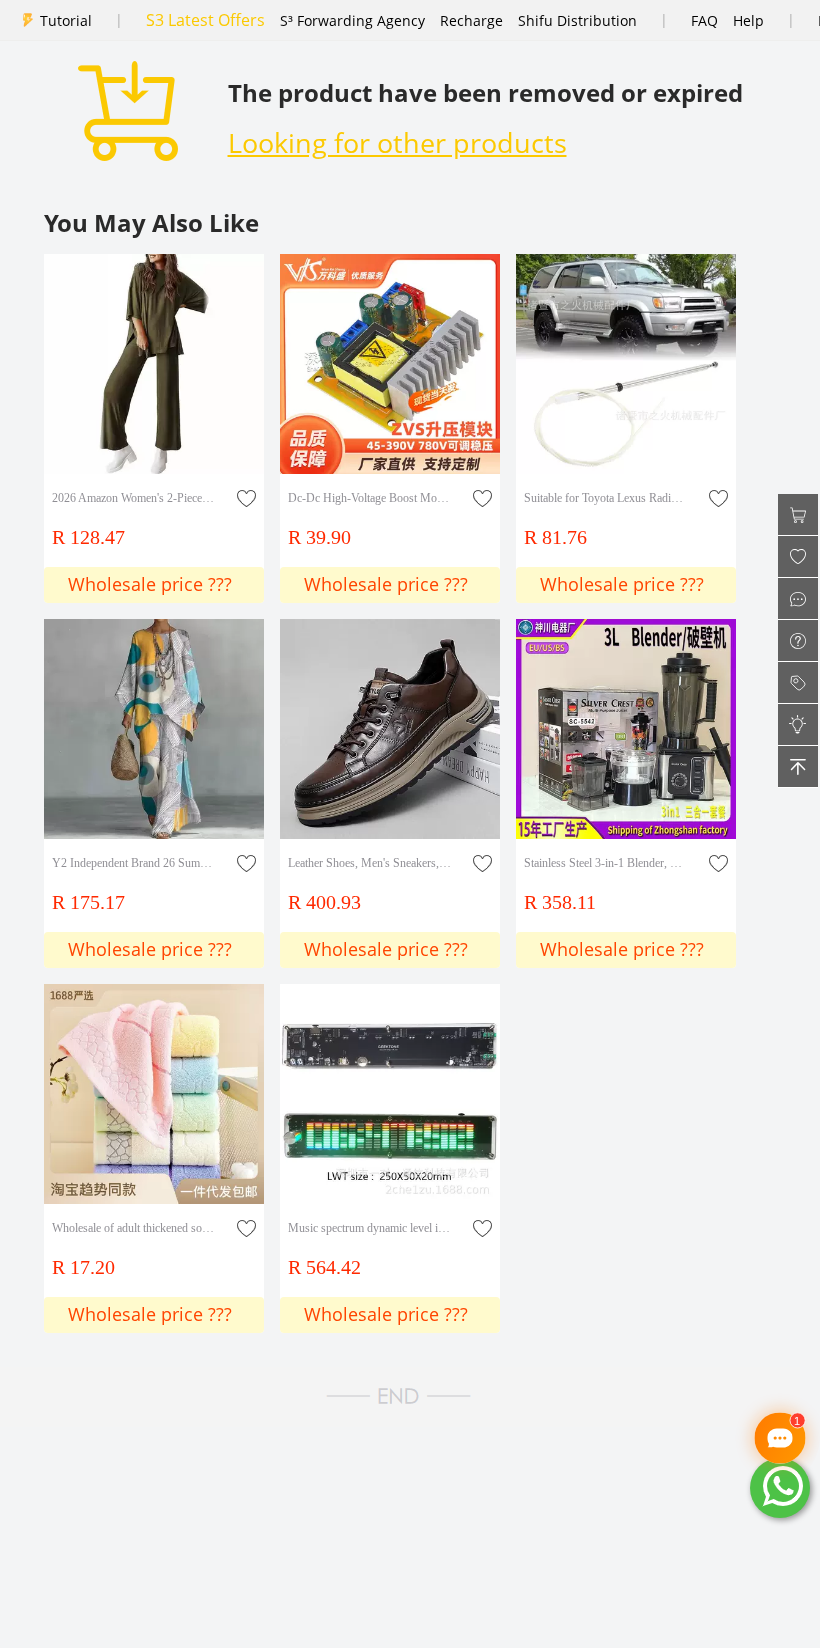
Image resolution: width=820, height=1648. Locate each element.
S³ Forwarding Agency (352, 20)
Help (748, 20)
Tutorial (66, 20)
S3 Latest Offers (205, 20)
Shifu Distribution (577, 20)
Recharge (471, 20)
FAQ (704, 20)
